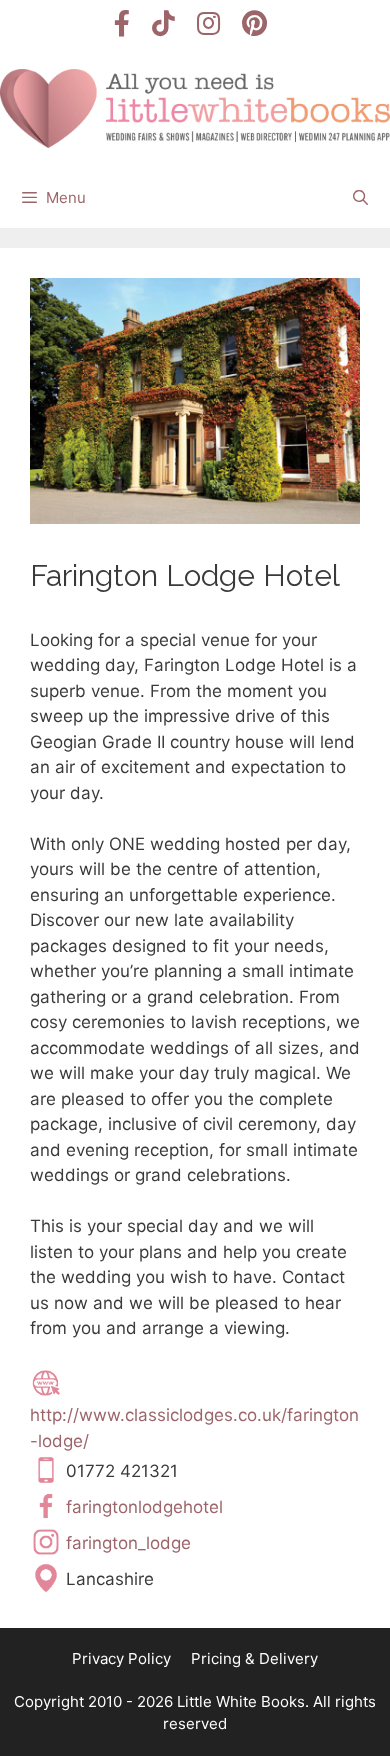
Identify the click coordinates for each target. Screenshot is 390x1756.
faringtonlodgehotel (144, 1507)
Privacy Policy (121, 1658)
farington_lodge (128, 1543)
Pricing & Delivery (254, 1658)
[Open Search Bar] (360, 198)
